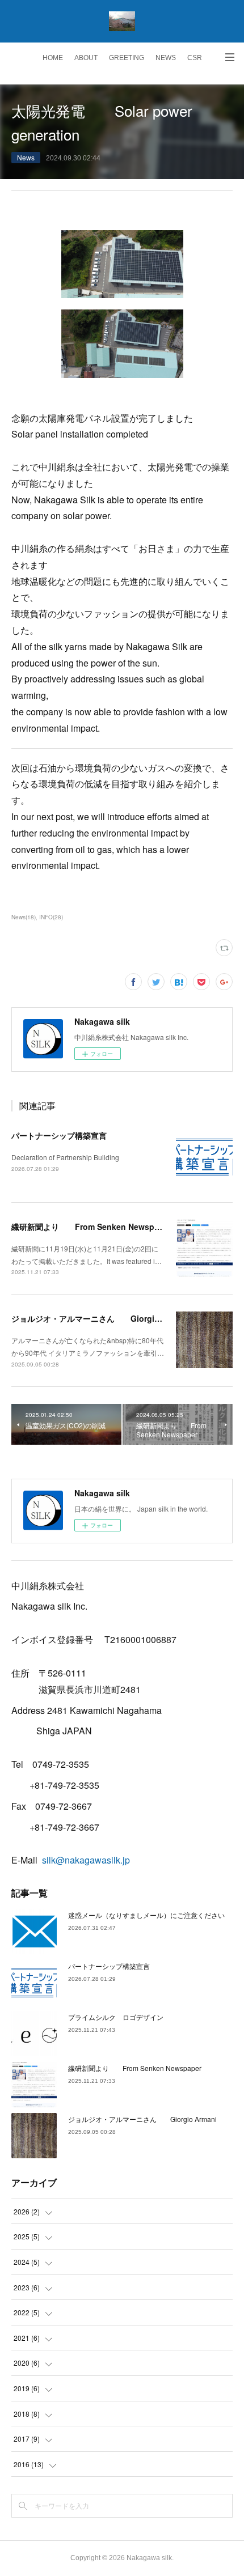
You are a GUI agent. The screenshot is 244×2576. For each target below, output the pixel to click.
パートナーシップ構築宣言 (59, 1135)
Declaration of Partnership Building (65, 1157)
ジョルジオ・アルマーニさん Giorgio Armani (100, 1318)
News (26, 157)
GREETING (127, 58)
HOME (53, 58)
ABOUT (86, 58)
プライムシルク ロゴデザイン (116, 2017)
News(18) (24, 917)
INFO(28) (51, 917)
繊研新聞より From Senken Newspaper (91, 1227)
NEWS (166, 58)
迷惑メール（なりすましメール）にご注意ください (146, 1915)
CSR (195, 58)
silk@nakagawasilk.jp (86, 1860)
